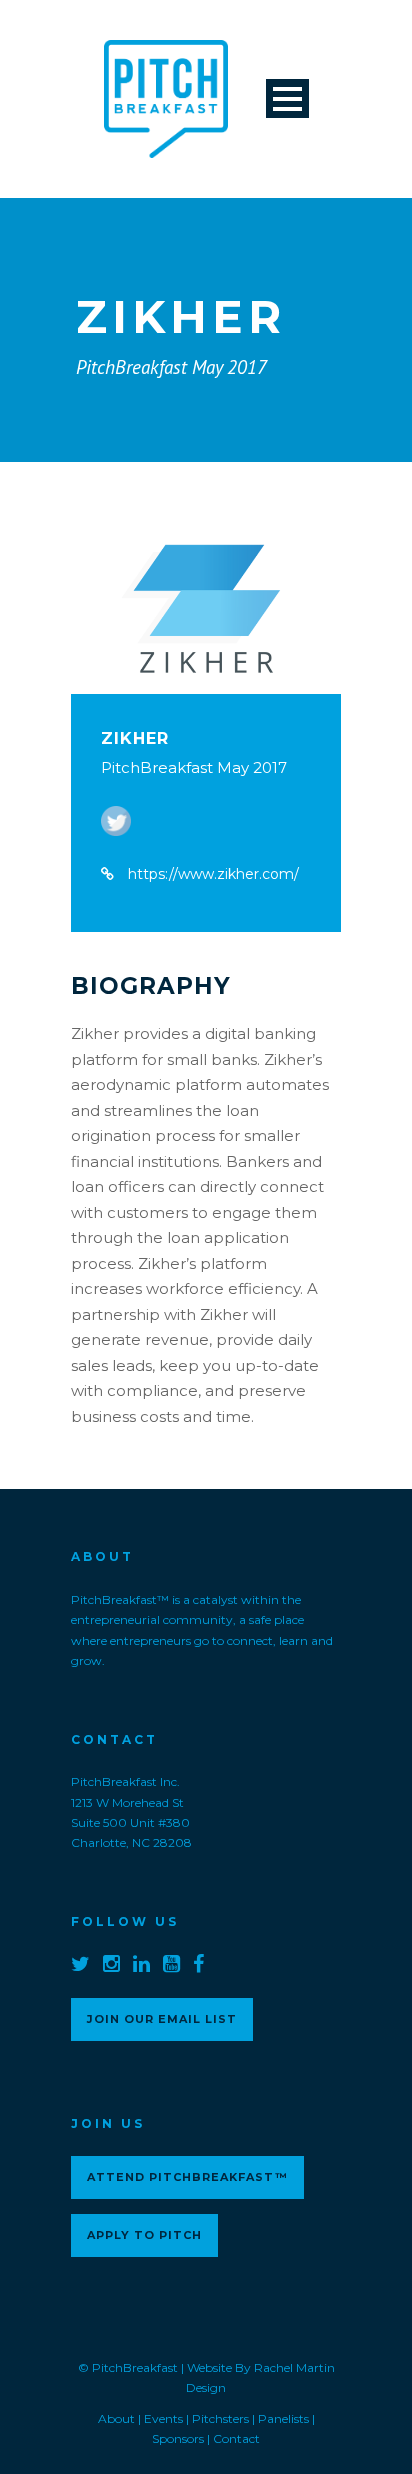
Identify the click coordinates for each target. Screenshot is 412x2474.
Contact (236, 2438)
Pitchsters (220, 2418)
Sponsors (178, 2438)
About (116, 2418)
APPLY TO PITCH (144, 2235)
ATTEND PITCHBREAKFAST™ (187, 2177)
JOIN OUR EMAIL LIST (162, 2019)
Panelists (283, 2418)
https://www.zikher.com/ (213, 874)
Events (163, 2418)
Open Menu (287, 98)
